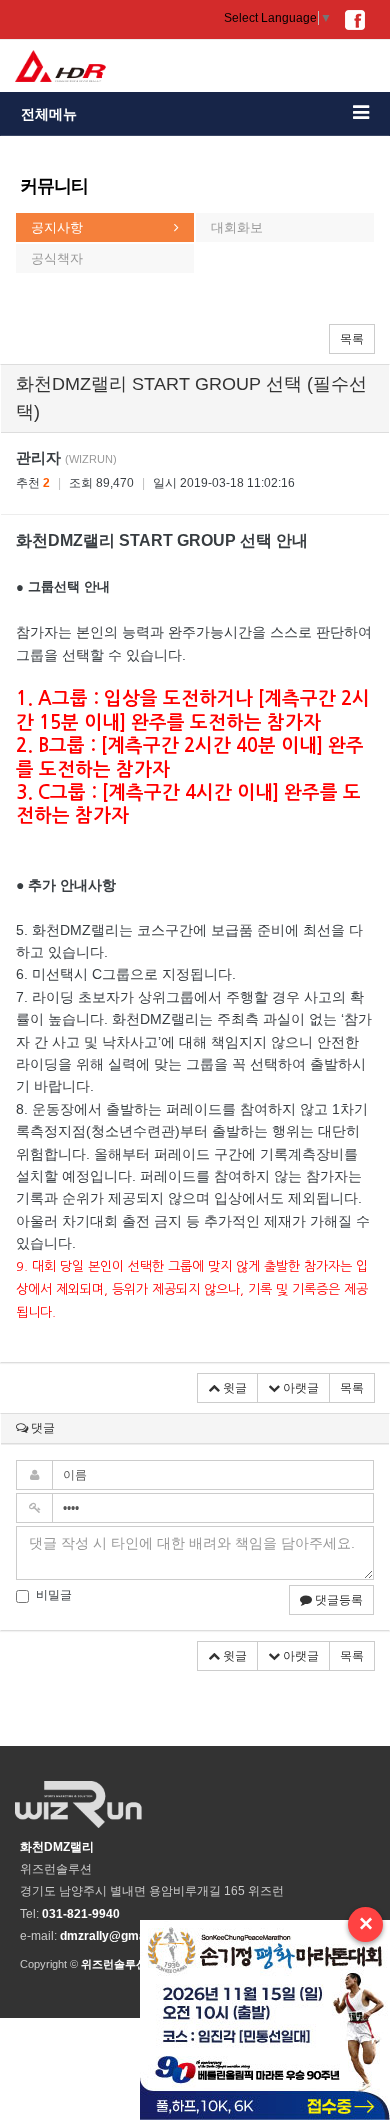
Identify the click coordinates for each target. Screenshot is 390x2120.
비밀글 (54, 1595)
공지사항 (57, 227)
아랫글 (299, 1388)
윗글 (233, 1388)
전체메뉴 (49, 114)
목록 (352, 339)
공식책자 (57, 258)
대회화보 (237, 227)
